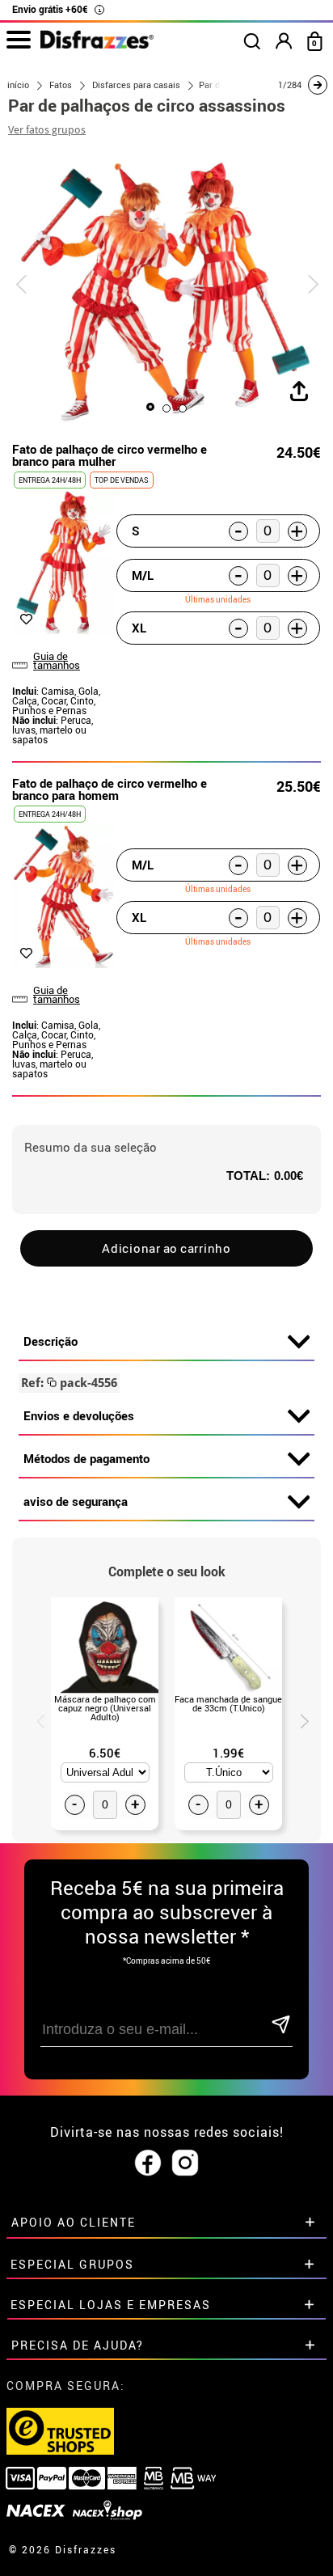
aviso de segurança (76, 1501)
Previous (35, 1719)
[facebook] (148, 2164)
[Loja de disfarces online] (97, 44)
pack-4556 (69, 1383)
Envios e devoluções (79, 1415)
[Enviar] (281, 2026)
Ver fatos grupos (47, 130)
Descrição (51, 1341)
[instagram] (185, 2164)
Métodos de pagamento (86, 1458)
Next (298, 1719)
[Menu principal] (18, 40)
